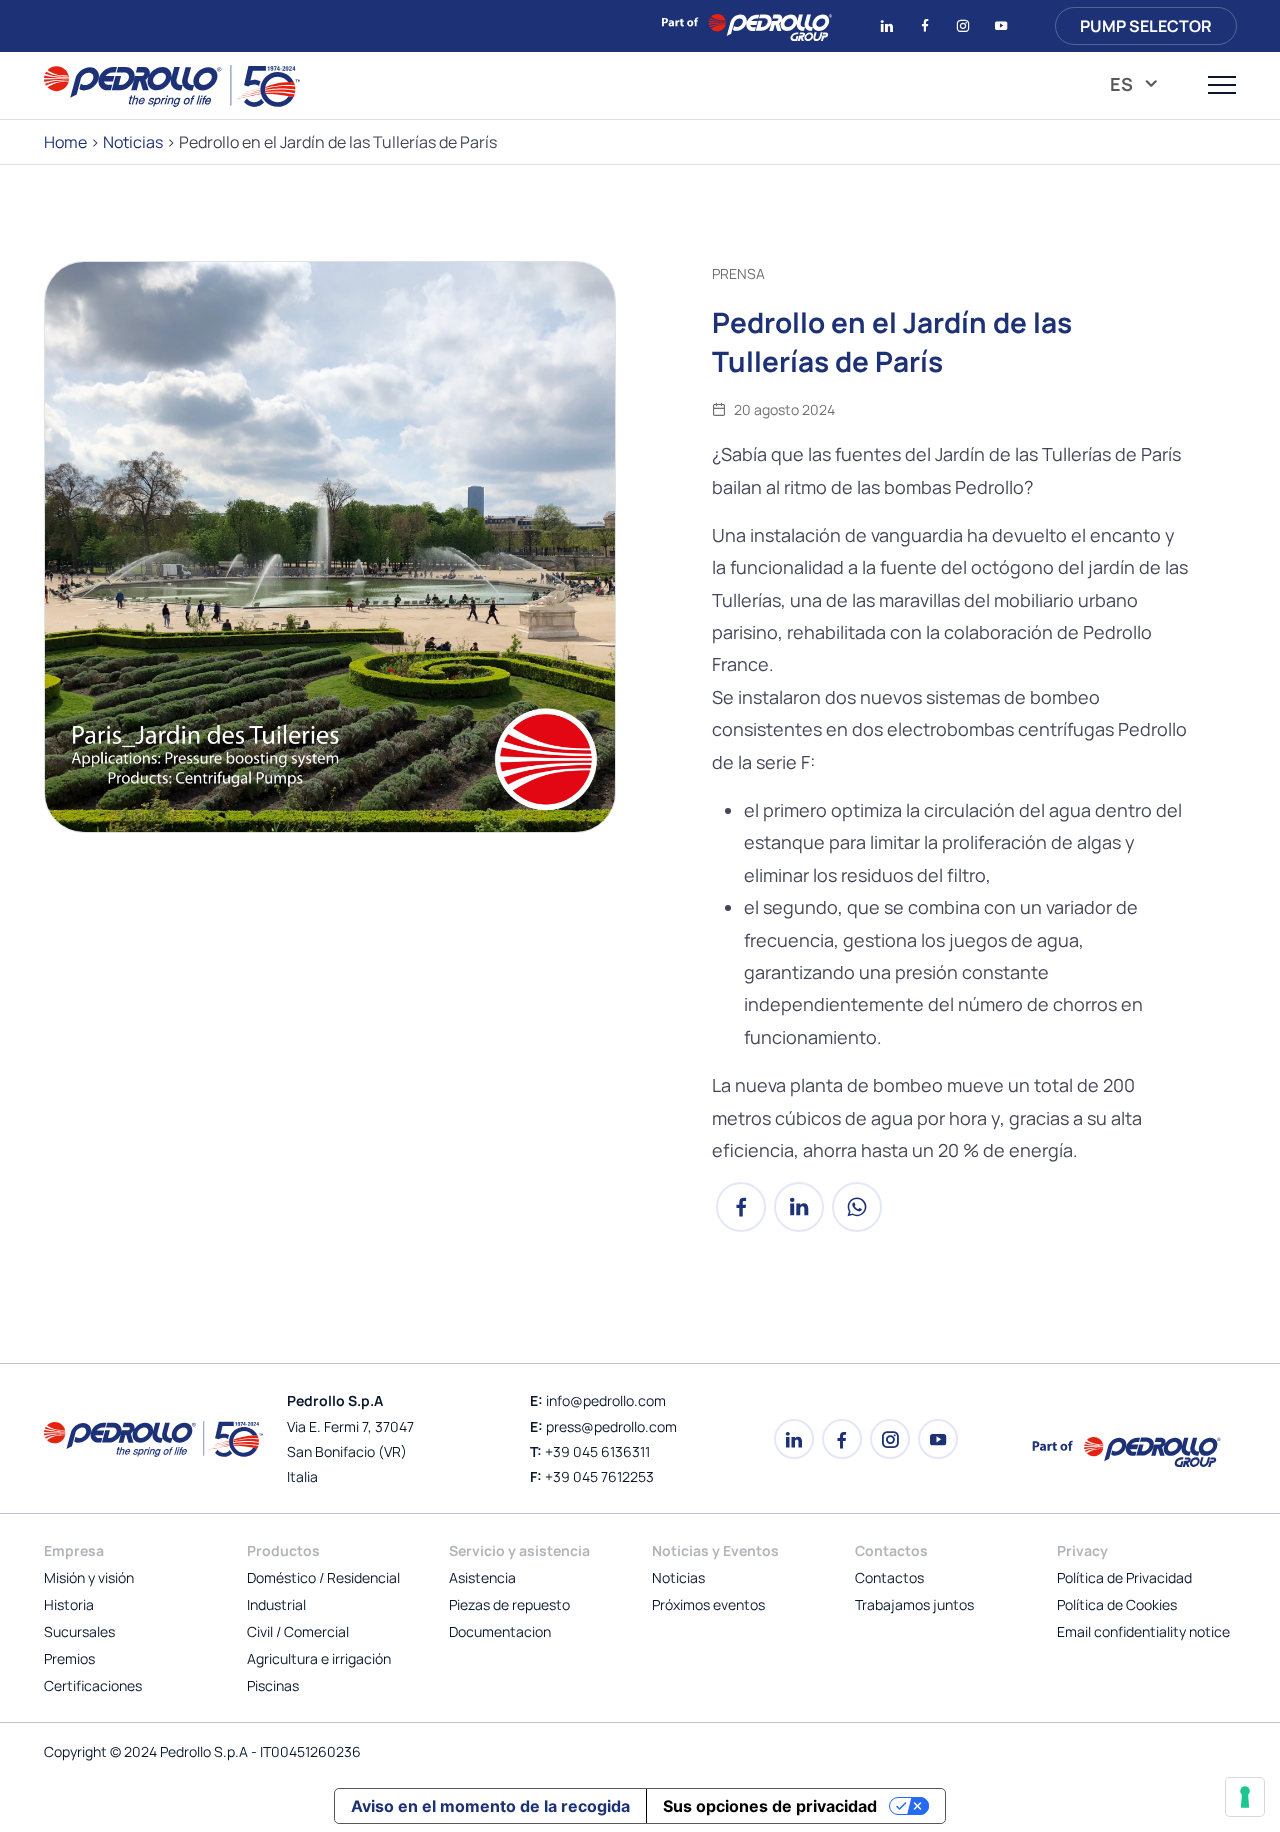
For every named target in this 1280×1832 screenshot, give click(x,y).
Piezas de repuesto (509, 1604)
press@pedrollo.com (611, 1426)
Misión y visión (89, 1577)
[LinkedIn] (799, 1216)
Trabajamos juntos (914, 1604)
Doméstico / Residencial (323, 1577)
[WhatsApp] (857, 1216)
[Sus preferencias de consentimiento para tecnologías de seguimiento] (1245, 1797)
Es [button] (1123, 84)
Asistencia (482, 1577)
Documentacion (500, 1631)
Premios (69, 1658)
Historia (69, 1604)
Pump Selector (1146, 26)
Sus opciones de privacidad (770, 1806)
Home (65, 142)
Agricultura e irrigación (319, 1658)
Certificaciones (93, 1685)
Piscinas (273, 1685)
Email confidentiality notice (1143, 1631)
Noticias (133, 142)
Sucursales (79, 1631)
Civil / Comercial (298, 1631)
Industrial (276, 1604)
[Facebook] (741, 1216)
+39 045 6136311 (597, 1451)
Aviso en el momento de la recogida (490, 1806)
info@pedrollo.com (606, 1400)
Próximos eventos (708, 1604)
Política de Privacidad (1124, 1577)
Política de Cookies (1117, 1604)
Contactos (889, 1577)
